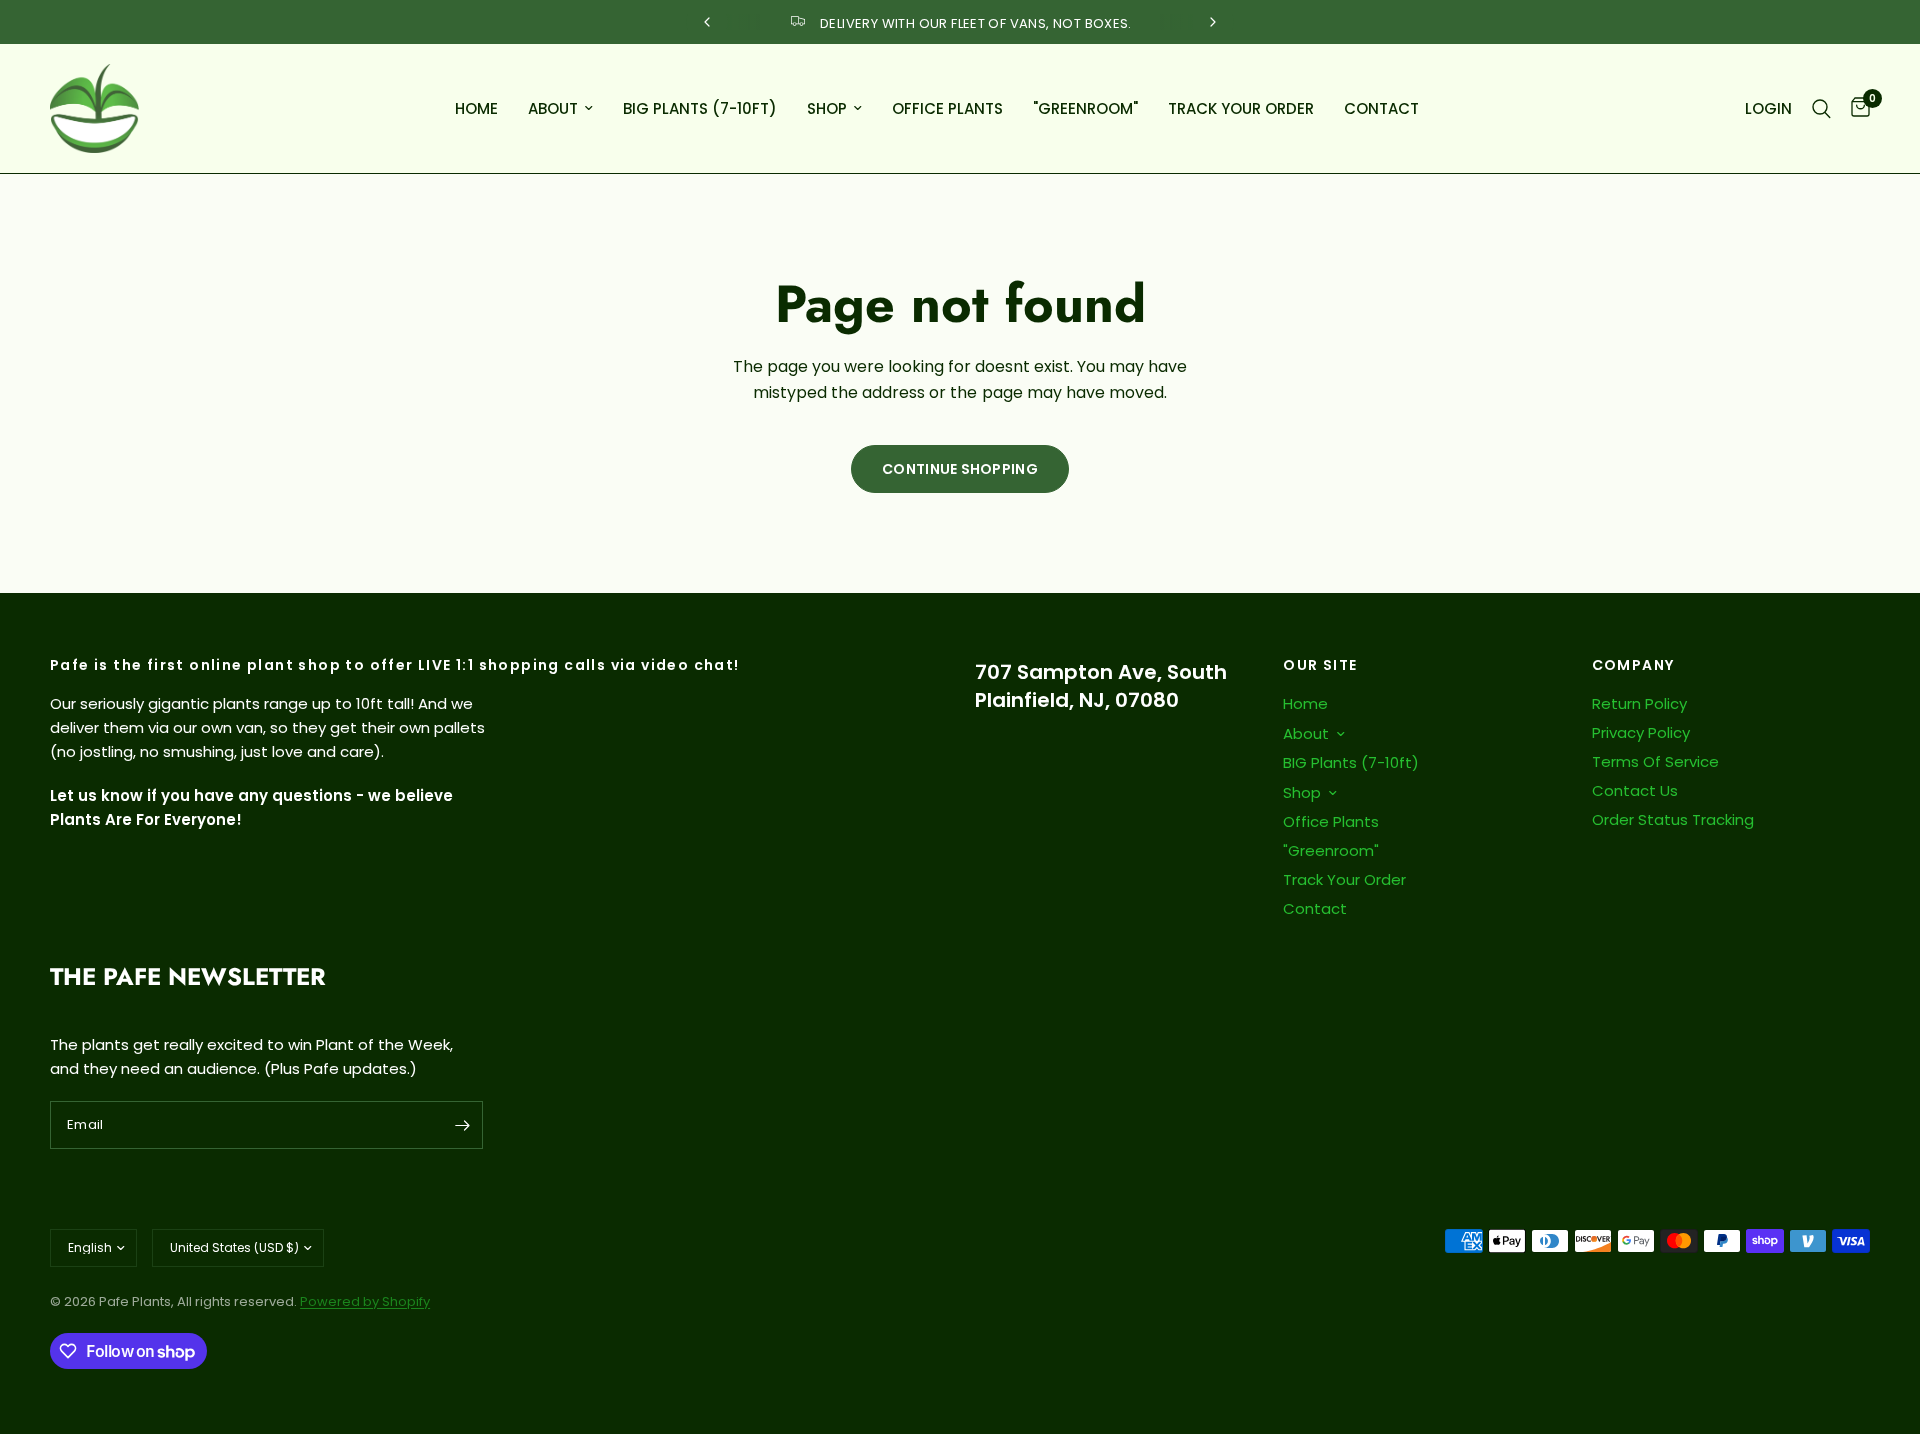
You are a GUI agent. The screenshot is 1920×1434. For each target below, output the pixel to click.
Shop (827, 108)
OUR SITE (1320, 665)
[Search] (1821, 108)
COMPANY (1633, 665)
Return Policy (1639, 703)
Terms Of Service (1655, 761)
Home (476, 108)
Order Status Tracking (1673, 819)
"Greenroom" (1085, 108)
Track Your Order (1241, 108)
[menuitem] (476, 109)
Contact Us (1635, 790)
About (553, 108)
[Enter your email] (463, 1125)
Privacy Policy (1641, 732)
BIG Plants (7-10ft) (700, 108)
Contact (1381, 108)
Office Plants (947, 108)
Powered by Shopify (365, 1301)
